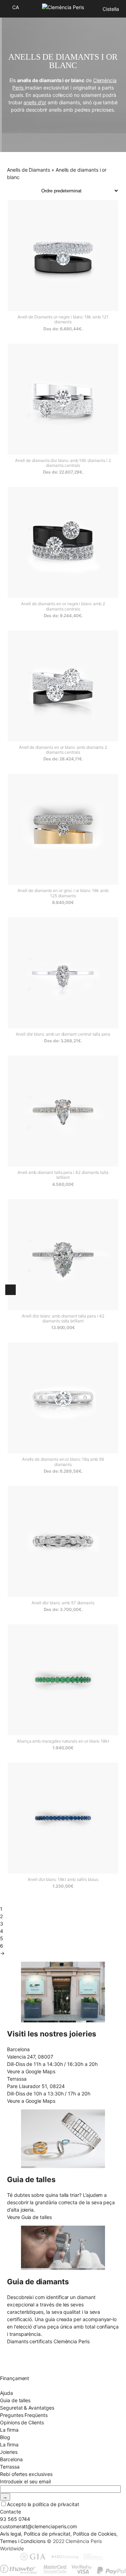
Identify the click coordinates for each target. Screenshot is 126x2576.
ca (16, 7)
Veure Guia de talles (29, 2217)
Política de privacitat (47, 2534)
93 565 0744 (15, 2519)
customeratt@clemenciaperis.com (38, 2526)
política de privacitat (56, 2504)
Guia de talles (15, 2400)
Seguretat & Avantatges (27, 2408)
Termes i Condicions (23, 2541)
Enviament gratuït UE (24, 2349)
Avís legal (10, 2534)
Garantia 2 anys (18, 2371)
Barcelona (11, 2459)
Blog (5, 2437)
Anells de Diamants (29, 170)
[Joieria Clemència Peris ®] (63, 7)
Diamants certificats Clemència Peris (48, 2341)
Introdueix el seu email (25, 2481)
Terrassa (10, 2467)
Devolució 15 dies (20, 2363)
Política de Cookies (95, 2534)
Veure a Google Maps (31, 2071)
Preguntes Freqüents (24, 2415)
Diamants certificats (23, 2386)
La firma (9, 2445)
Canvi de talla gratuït (24, 2356)
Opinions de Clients (22, 2422)
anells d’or (35, 102)
